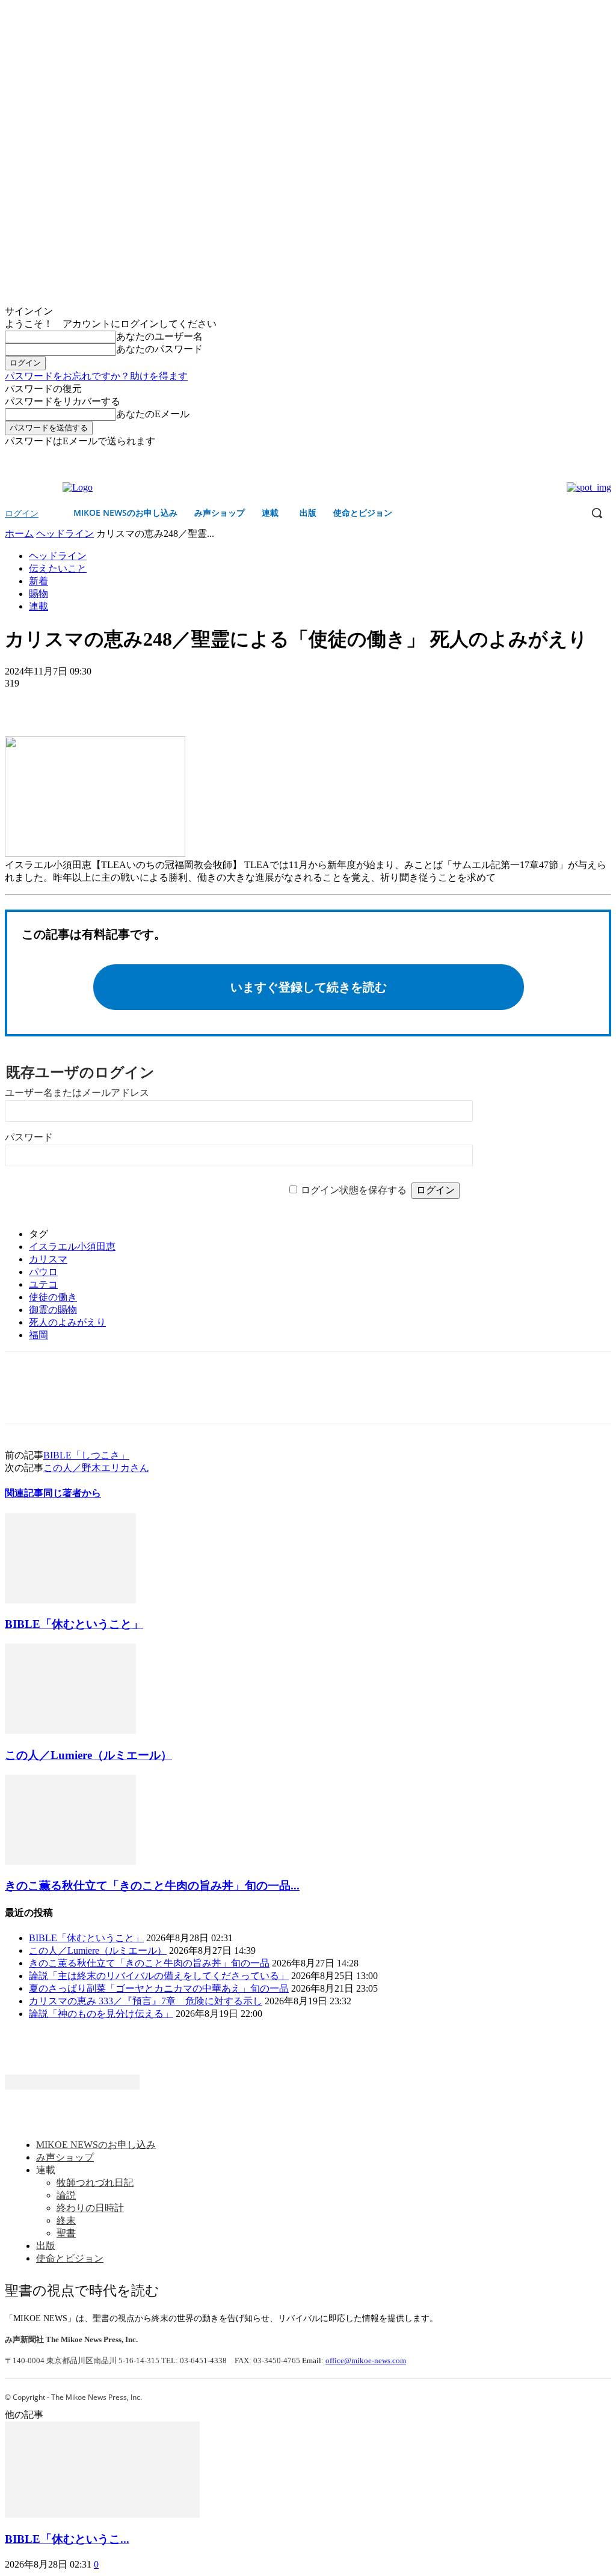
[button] (597, 513)
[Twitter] (604, 457)
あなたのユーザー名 (159, 336)
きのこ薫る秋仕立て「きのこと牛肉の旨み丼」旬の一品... (152, 1886)
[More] (112, 702)
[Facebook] (587, 457)
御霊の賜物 (53, 1310)
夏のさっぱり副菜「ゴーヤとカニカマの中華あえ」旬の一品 (159, 1988)
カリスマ (48, 1259)
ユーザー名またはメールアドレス (77, 1093)
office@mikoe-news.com (366, 2360)
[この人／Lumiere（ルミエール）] (70, 1730)
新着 (38, 581)
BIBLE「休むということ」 (74, 1624)
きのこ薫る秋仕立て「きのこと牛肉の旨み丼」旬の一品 (149, 1963)
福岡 (38, 1335)
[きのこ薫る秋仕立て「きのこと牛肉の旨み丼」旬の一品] (70, 1862)
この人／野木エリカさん (96, 1468)
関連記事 (24, 1493)
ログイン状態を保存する (354, 1190)
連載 (38, 606)
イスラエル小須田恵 (72, 1247)
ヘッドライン (65, 534)
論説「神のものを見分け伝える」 (101, 2014)
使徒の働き (53, 1297)
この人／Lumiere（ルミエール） (88, 1755)
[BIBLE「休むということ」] (70, 1600)
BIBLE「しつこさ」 (86, 1455)
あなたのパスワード (159, 349)
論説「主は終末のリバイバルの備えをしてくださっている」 (159, 1976)
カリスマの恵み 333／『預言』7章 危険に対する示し (146, 2001)
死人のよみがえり (67, 1322)
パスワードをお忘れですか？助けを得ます (96, 376)
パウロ (43, 1272)
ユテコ (43, 1284)
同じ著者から (72, 1493)
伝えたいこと (58, 568)
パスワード (29, 1137)
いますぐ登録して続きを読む (309, 987)
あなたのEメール (153, 414)
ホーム (19, 534)
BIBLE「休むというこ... (67, 2539)
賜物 (38, 594)
